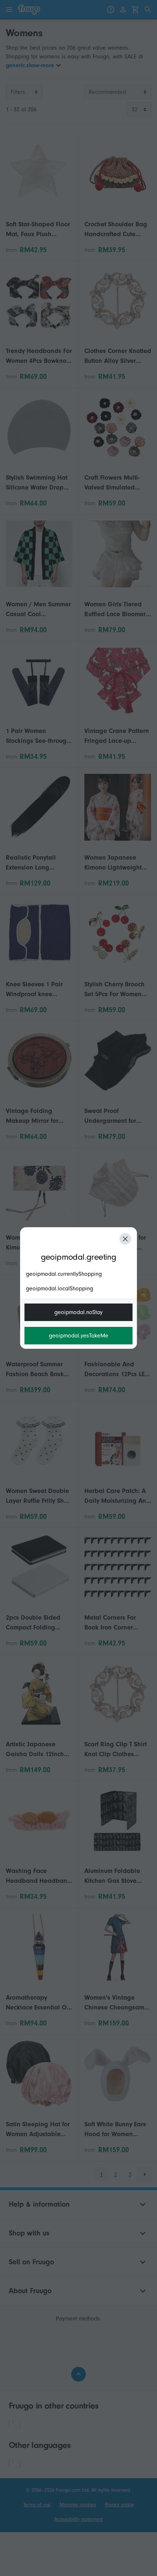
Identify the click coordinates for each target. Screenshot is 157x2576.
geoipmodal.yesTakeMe (79, 1336)
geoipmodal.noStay (78, 1312)
